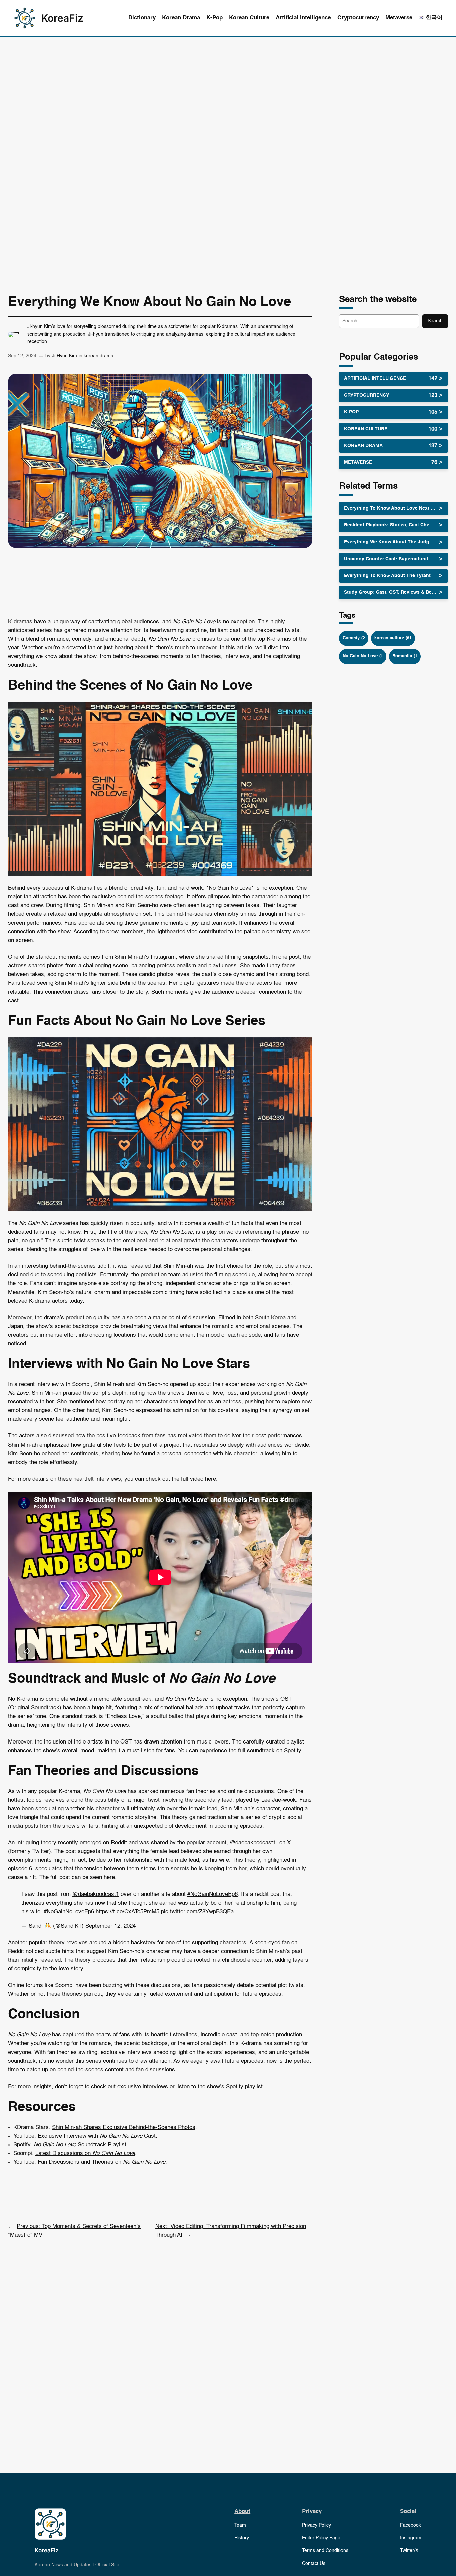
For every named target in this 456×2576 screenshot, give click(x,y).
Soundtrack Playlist (80, 2145)
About (242, 2511)
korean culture (393, 638)
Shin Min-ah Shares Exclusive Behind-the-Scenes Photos (124, 2128)
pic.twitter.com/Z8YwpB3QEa (197, 1912)
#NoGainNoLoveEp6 (212, 1894)
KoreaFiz (62, 18)
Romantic (405, 656)
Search (435, 321)
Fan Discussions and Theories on (101, 2162)
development (191, 1826)
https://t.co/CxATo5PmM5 (128, 1912)
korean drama (99, 356)
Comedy (354, 638)
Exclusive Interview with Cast (97, 2136)
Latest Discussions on (85, 2154)
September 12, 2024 (110, 1926)
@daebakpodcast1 (96, 1894)
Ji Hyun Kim (65, 356)
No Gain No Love (363, 656)
